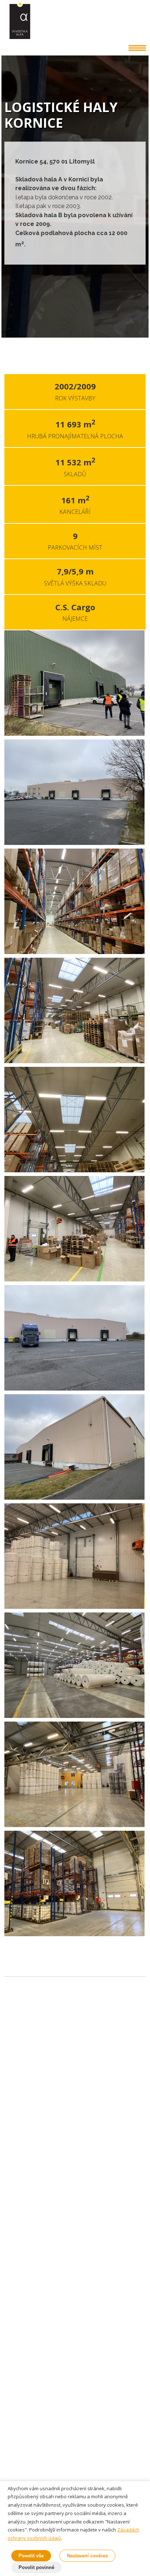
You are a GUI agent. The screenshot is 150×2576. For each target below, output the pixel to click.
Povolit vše (31, 2556)
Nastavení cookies (87, 2556)
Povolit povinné (36, 2567)
